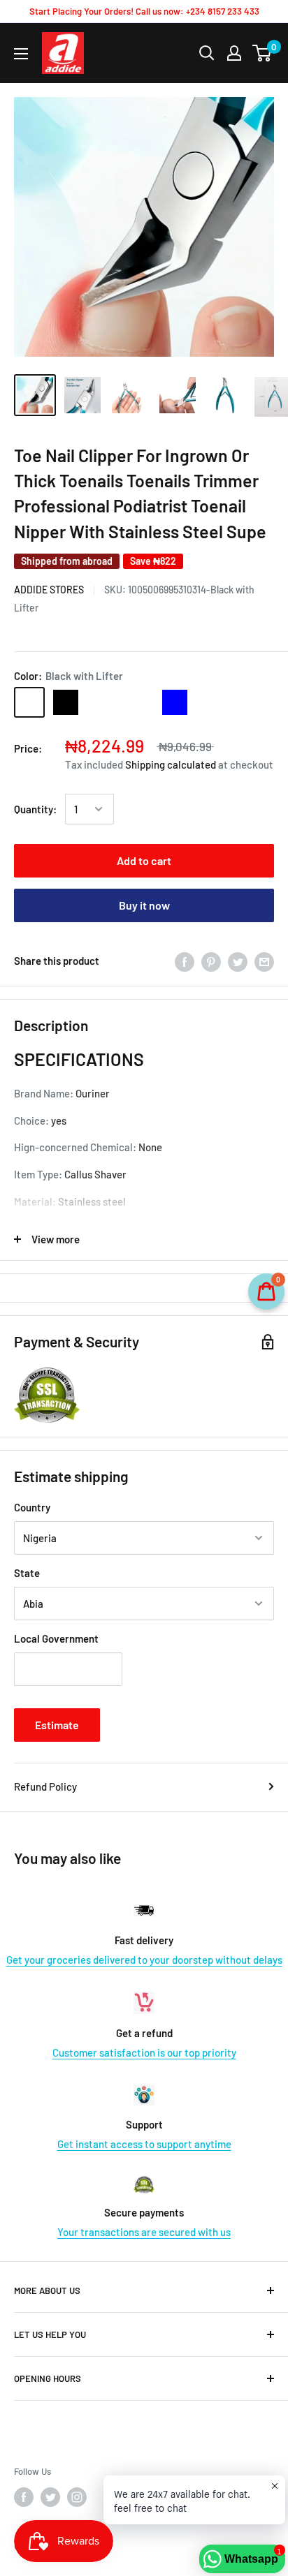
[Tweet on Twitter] (238, 961)
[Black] (66, 702)
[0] (262, 53)
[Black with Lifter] (29, 702)
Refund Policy (45, 1786)
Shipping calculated (171, 764)
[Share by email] (264, 961)
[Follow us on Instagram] (77, 2497)
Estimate (57, 1725)
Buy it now (144, 905)
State (27, 1573)
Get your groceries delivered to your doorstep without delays (144, 1960)
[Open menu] (21, 54)
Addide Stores (49, 590)
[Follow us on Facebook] (24, 2497)
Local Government (56, 1638)
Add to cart (144, 860)
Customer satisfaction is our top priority (144, 2052)
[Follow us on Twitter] (50, 2497)
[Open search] (207, 53)
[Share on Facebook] (185, 961)
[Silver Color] (102, 702)
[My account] (234, 53)
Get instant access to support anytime (144, 2144)
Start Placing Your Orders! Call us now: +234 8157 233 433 (144, 11)
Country (32, 1507)
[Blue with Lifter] (138, 702)
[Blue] (175, 702)
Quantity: (35, 809)
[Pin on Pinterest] (211, 961)
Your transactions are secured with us (144, 2232)
